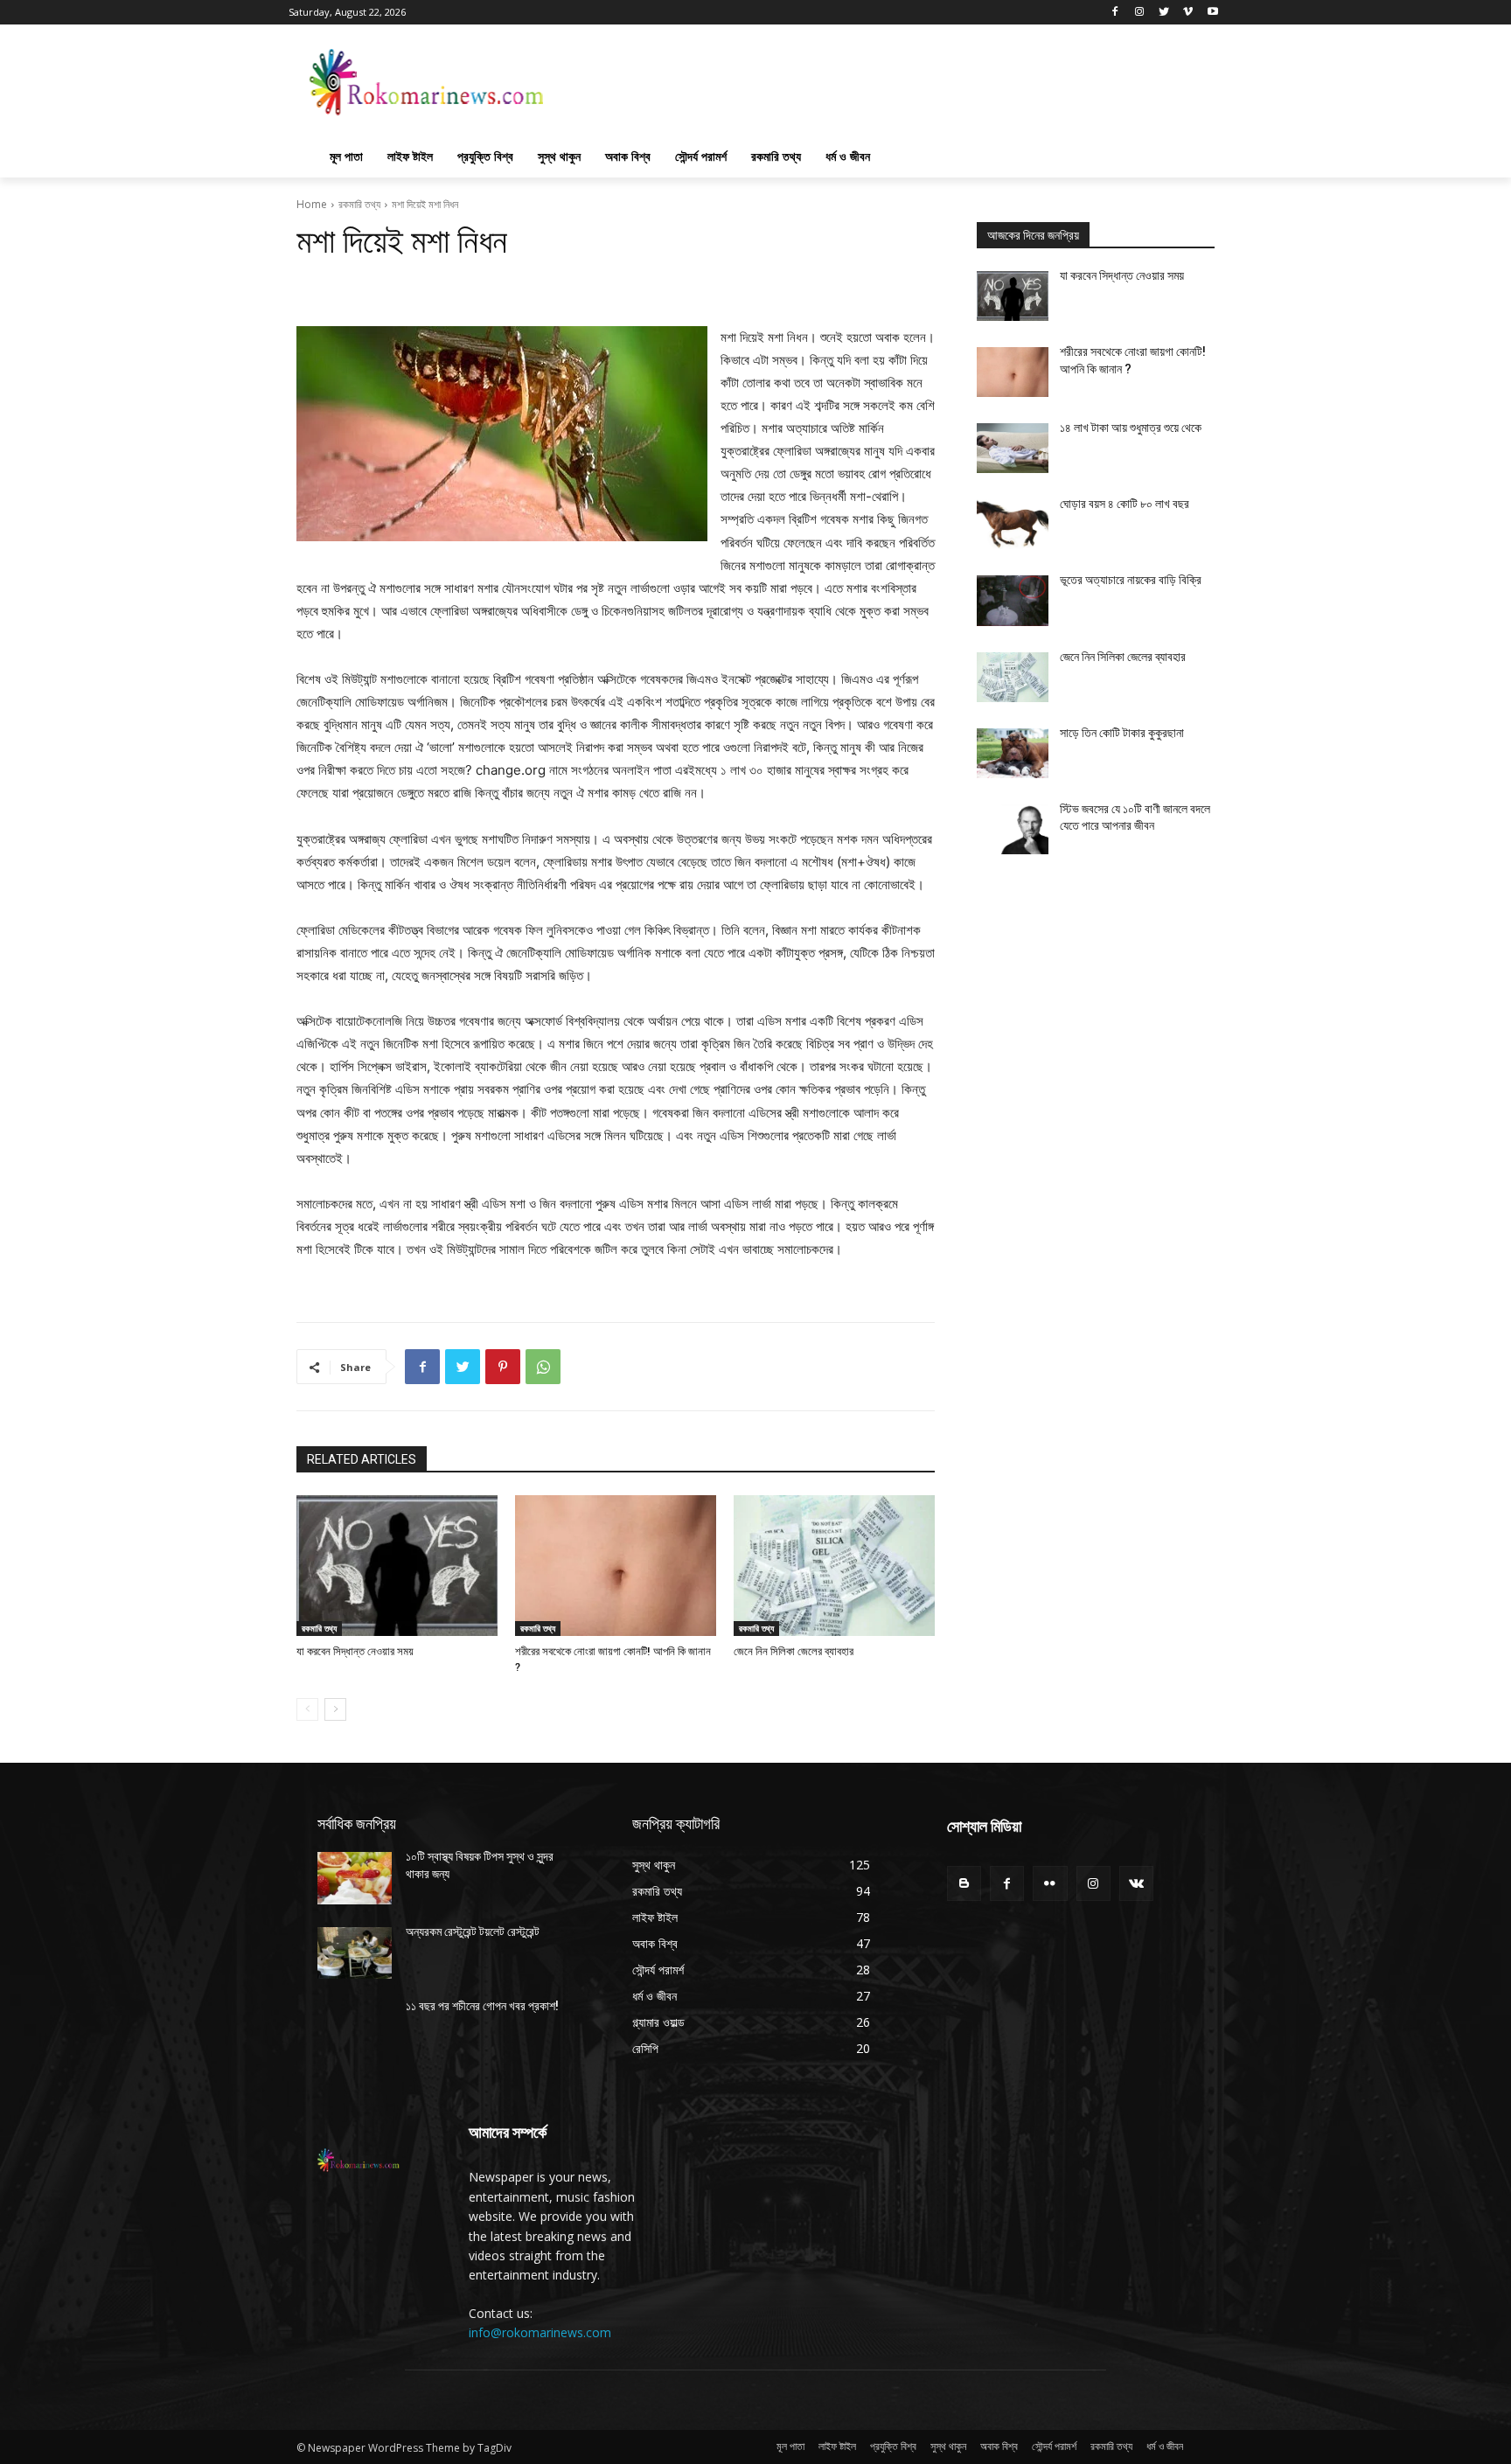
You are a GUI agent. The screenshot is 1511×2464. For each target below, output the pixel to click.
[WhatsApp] (543, 1367)
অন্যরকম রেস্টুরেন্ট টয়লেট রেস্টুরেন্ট (473, 1932)
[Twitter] (1164, 13)
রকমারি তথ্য (359, 204)
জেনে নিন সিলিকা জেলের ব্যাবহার (794, 1651)
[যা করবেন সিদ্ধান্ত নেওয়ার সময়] (397, 1566)
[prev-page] (307, 1709)
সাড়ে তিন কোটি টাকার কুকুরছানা (1122, 733)
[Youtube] (1212, 13)
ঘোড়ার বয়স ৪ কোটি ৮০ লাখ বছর (1125, 504)
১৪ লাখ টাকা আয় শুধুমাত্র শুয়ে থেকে (1131, 428)
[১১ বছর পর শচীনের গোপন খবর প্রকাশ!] (355, 2027)
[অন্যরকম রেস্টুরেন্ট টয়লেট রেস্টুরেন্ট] (355, 1953)
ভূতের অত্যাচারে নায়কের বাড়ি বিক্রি (1131, 580)
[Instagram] (1140, 13)
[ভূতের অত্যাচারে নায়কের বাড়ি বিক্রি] (1013, 600)
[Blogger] (964, 1883)
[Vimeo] (1188, 13)
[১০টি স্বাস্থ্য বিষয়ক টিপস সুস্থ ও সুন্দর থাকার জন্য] (355, 1878)
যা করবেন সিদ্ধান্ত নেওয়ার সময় (355, 1651)
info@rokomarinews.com (540, 2332)
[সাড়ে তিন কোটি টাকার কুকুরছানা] (1013, 753)
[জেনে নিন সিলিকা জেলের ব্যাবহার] (834, 1566)
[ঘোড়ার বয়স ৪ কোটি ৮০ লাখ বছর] (1013, 524)
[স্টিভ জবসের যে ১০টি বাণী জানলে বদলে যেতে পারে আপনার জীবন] (1013, 829)
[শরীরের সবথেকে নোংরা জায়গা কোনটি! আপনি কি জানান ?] (616, 1566)
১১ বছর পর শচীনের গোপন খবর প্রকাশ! (482, 2006)
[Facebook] (1115, 13)
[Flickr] (1050, 1883)
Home (312, 204)
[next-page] (335, 1709)
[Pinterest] (503, 1367)
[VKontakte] (1136, 1883)
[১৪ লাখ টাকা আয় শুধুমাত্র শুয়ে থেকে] (1013, 448)
